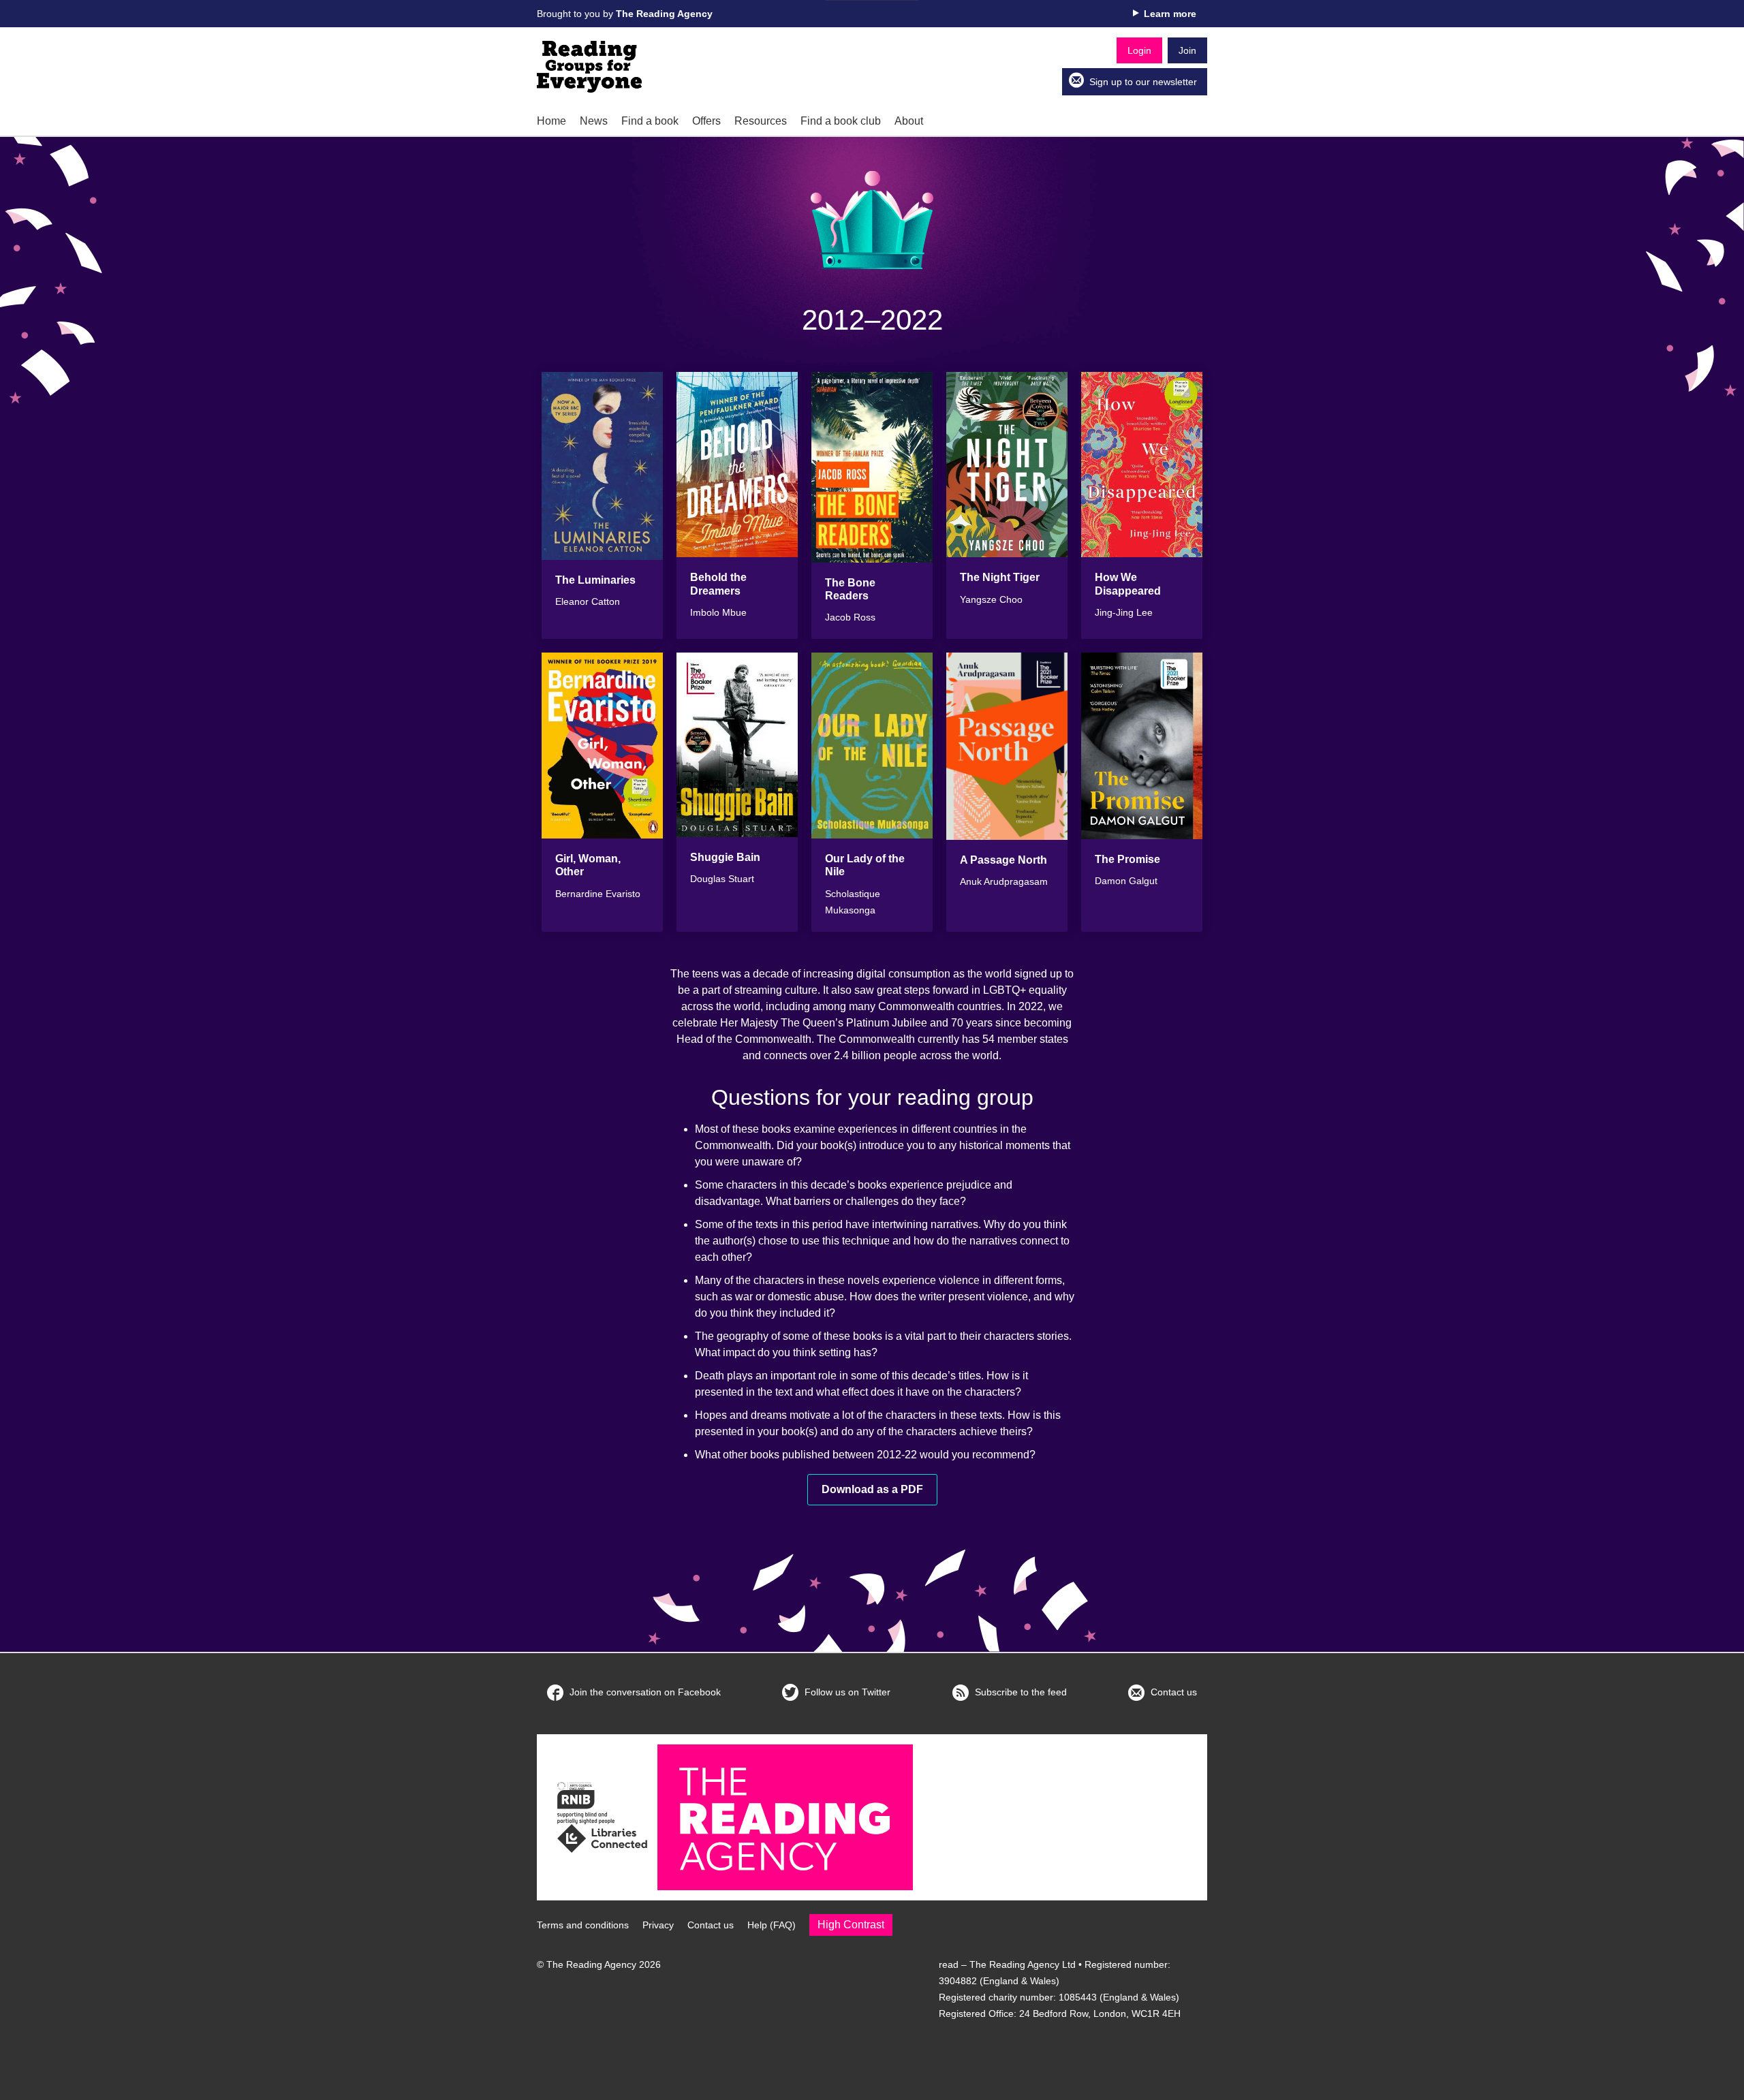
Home (551, 121)
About (909, 121)
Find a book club (841, 121)
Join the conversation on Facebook (644, 1692)
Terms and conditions (583, 1925)
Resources (761, 121)
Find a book (650, 121)
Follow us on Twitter (846, 1692)
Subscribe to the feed (1019, 1692)
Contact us (1172, 1692)
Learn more (1170, 14)
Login (1139, 50)
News (594, 121)
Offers (706, 121)
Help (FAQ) (772, 1925)
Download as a (872, 1489)
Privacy (658, 1925)
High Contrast (851, 1925)
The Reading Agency (664, 14)
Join (1187, 50)
